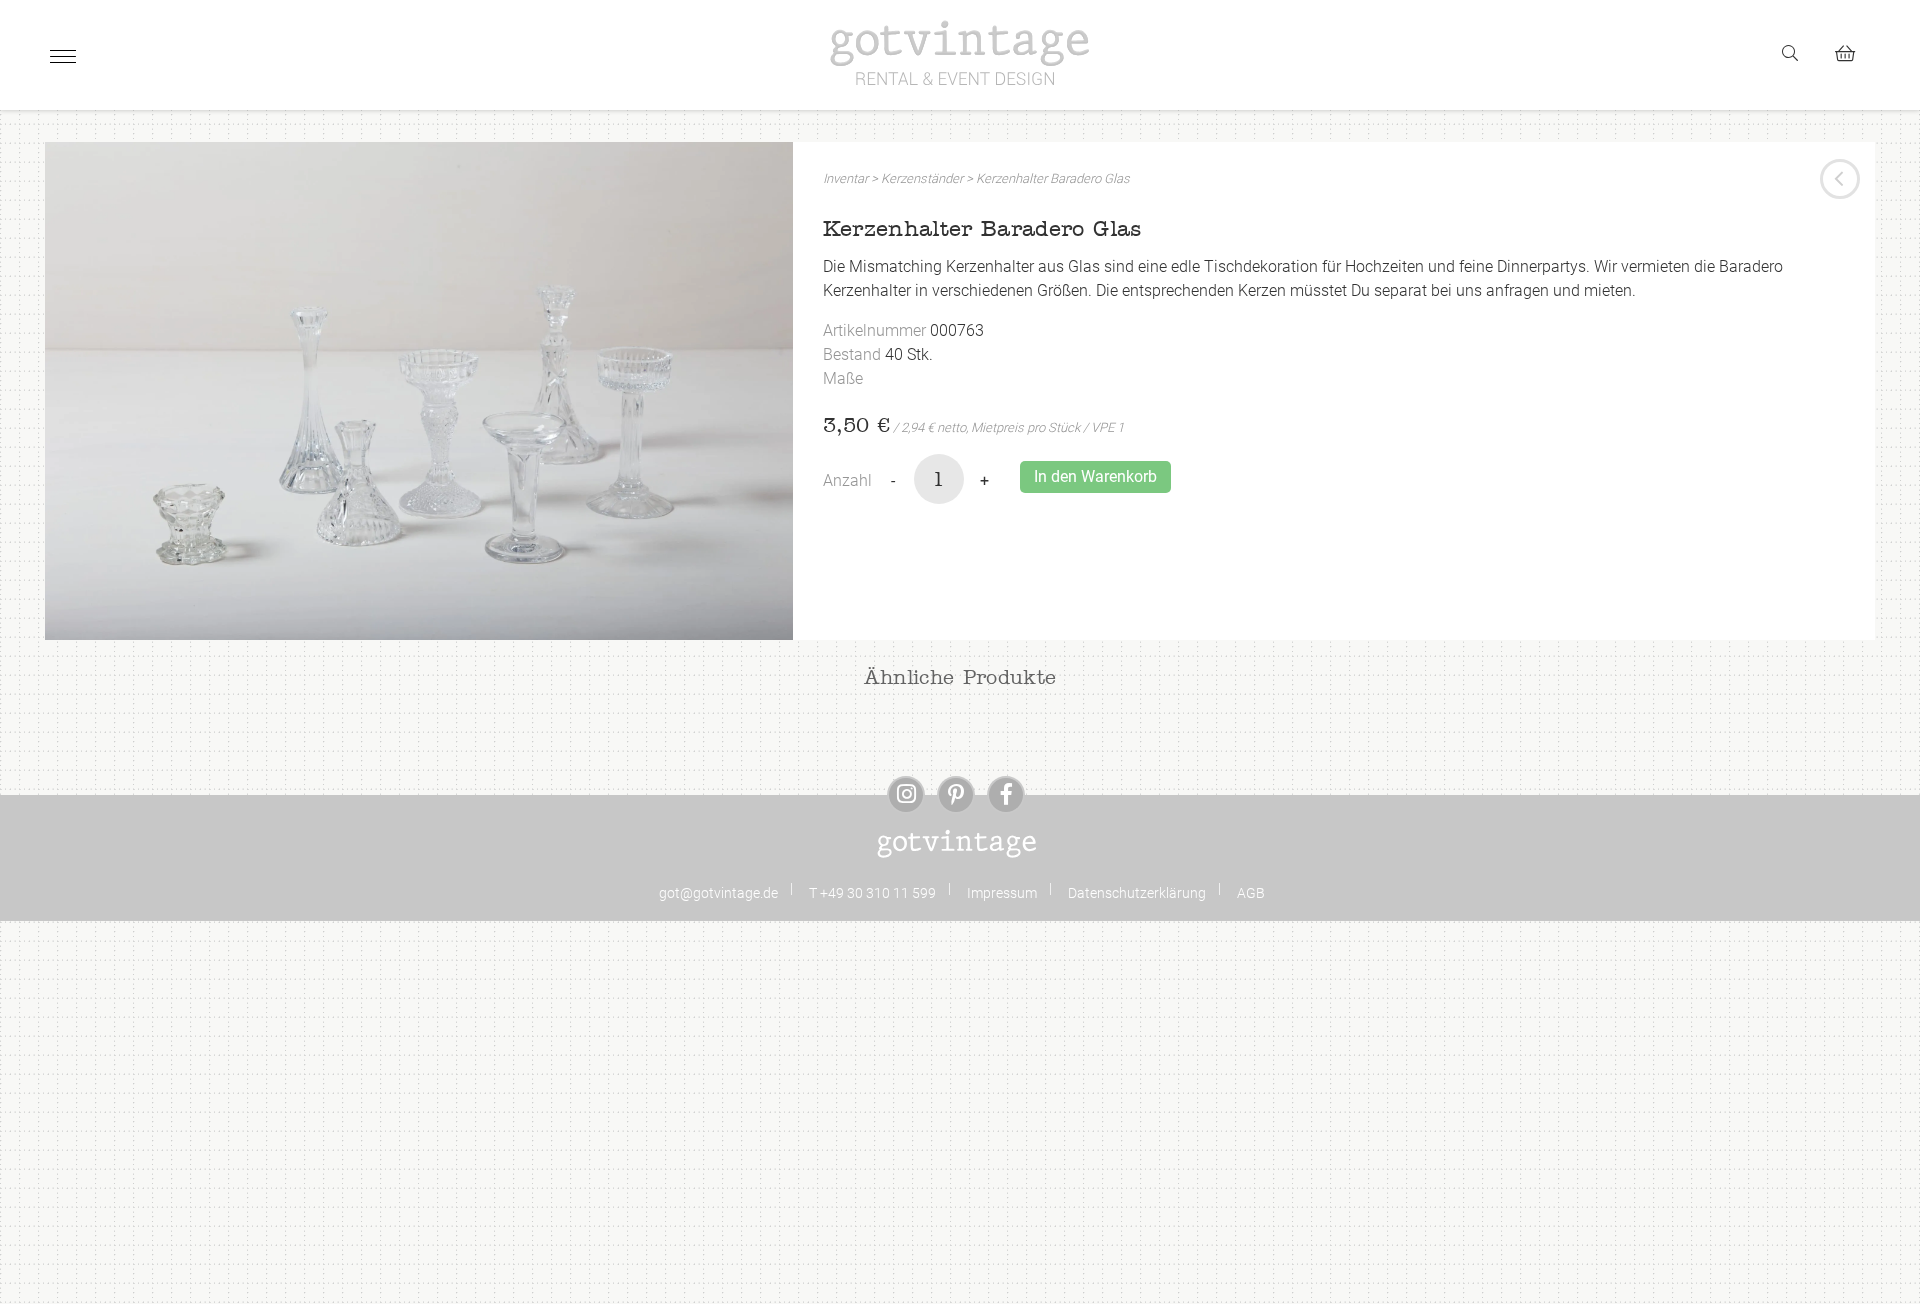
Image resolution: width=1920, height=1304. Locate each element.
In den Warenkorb (1095, 476)
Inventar (845, 178)
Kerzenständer (922, 178)
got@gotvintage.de (718, 893)
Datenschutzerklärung (1137, 893)
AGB (1251, 893)
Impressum (1002, 893)
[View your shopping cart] (1853, 50)
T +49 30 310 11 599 (872, 893)
